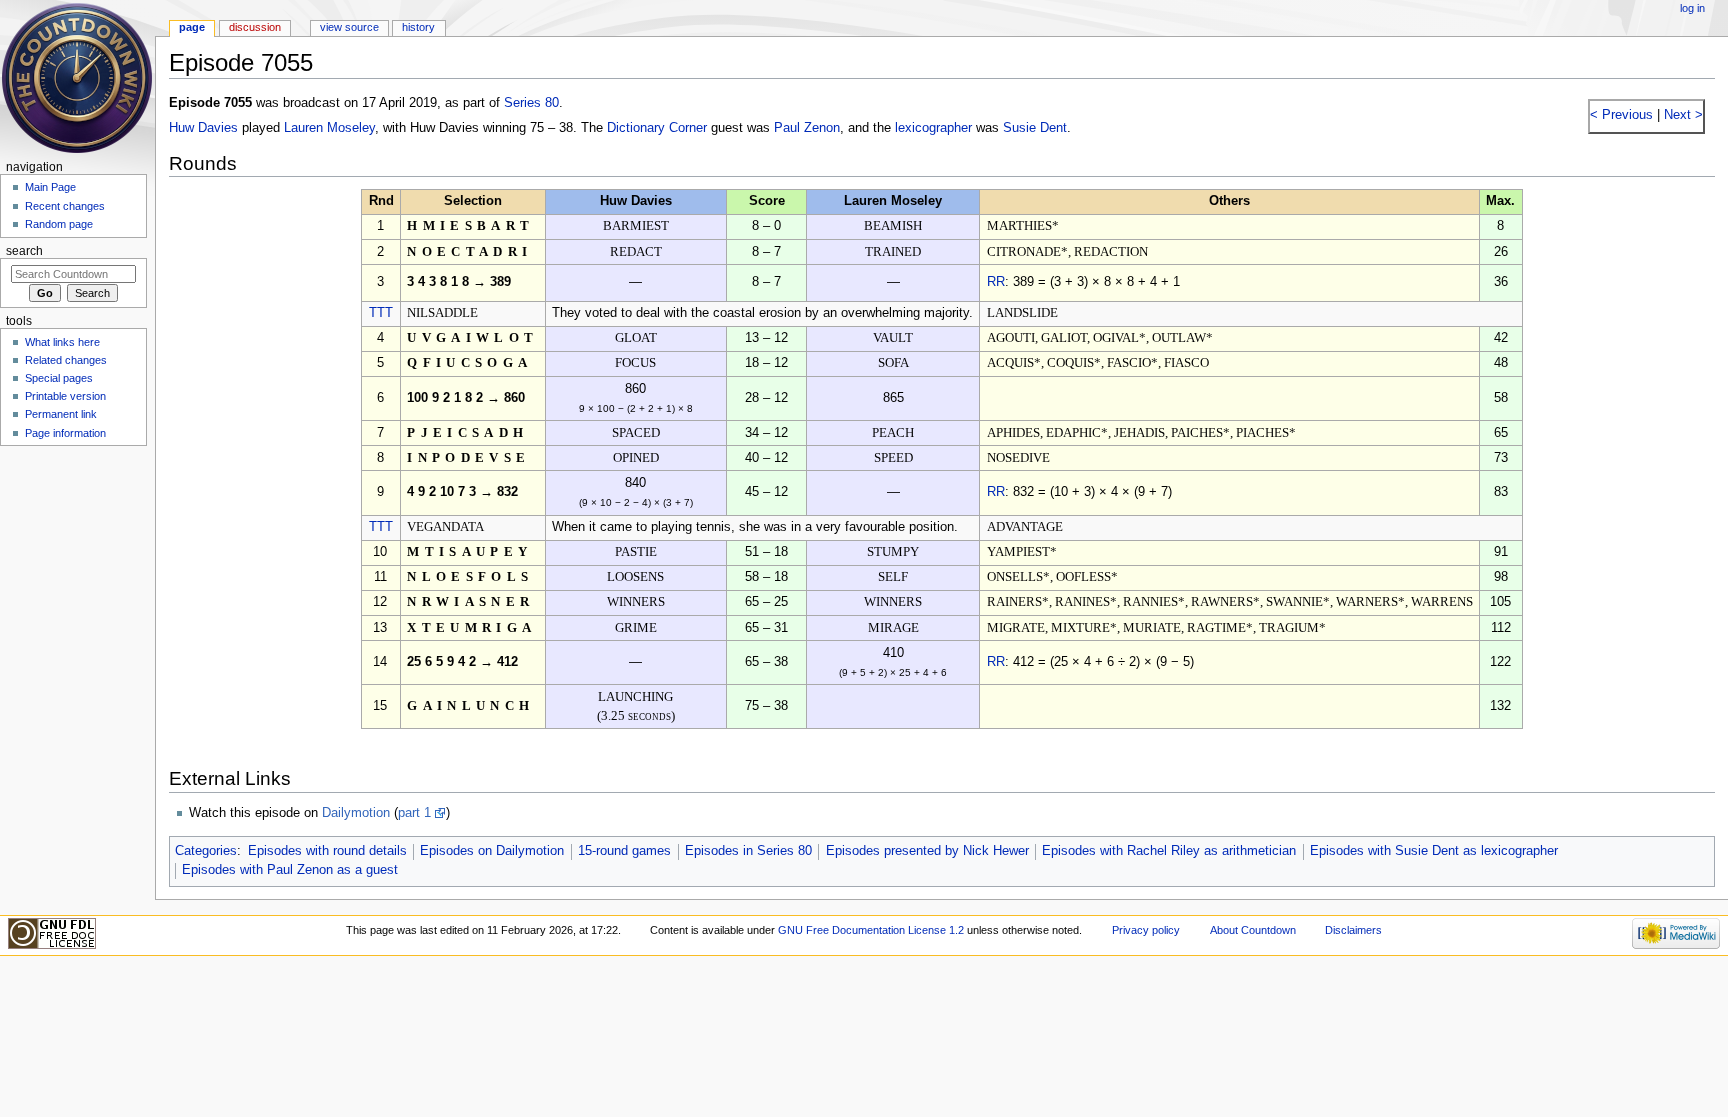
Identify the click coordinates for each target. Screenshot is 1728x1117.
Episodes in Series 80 (748, 851)
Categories (206, 851)
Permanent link (61, 414)
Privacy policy (1146, 930)
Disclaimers (1353, 930)
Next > (1681, 115)
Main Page (50, 187)
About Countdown (1253, 930)
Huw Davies (203, 128)
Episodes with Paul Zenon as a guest (290, 870)
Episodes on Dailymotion (492, 851)
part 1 (414, 813)
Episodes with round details (327, 851)
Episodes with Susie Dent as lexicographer (1434, 851)
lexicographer (933, 128)
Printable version (65, 396)
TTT (381, 313)
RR (996, 282)
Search (24, 251)
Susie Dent (1035, 128)
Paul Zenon (807, 128)
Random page (59, 224)
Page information (65, 433)
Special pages (59, 378)
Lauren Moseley (329, 128)
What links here (62, 342)
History (418, 27)
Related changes (66, 360)
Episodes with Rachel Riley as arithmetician (1169, 851)
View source (349, 27)
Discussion (255, 27)
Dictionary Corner (657, 128)
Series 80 (531, 103)
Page (192, 27)
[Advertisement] (73, 603)
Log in (1692, 8)
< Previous (1621, 115)
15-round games (624, 851)
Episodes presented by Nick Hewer (927, 851)
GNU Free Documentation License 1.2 (871, 930)
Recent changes (65, 206)
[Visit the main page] (77, 77)
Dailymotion (356, 813)
